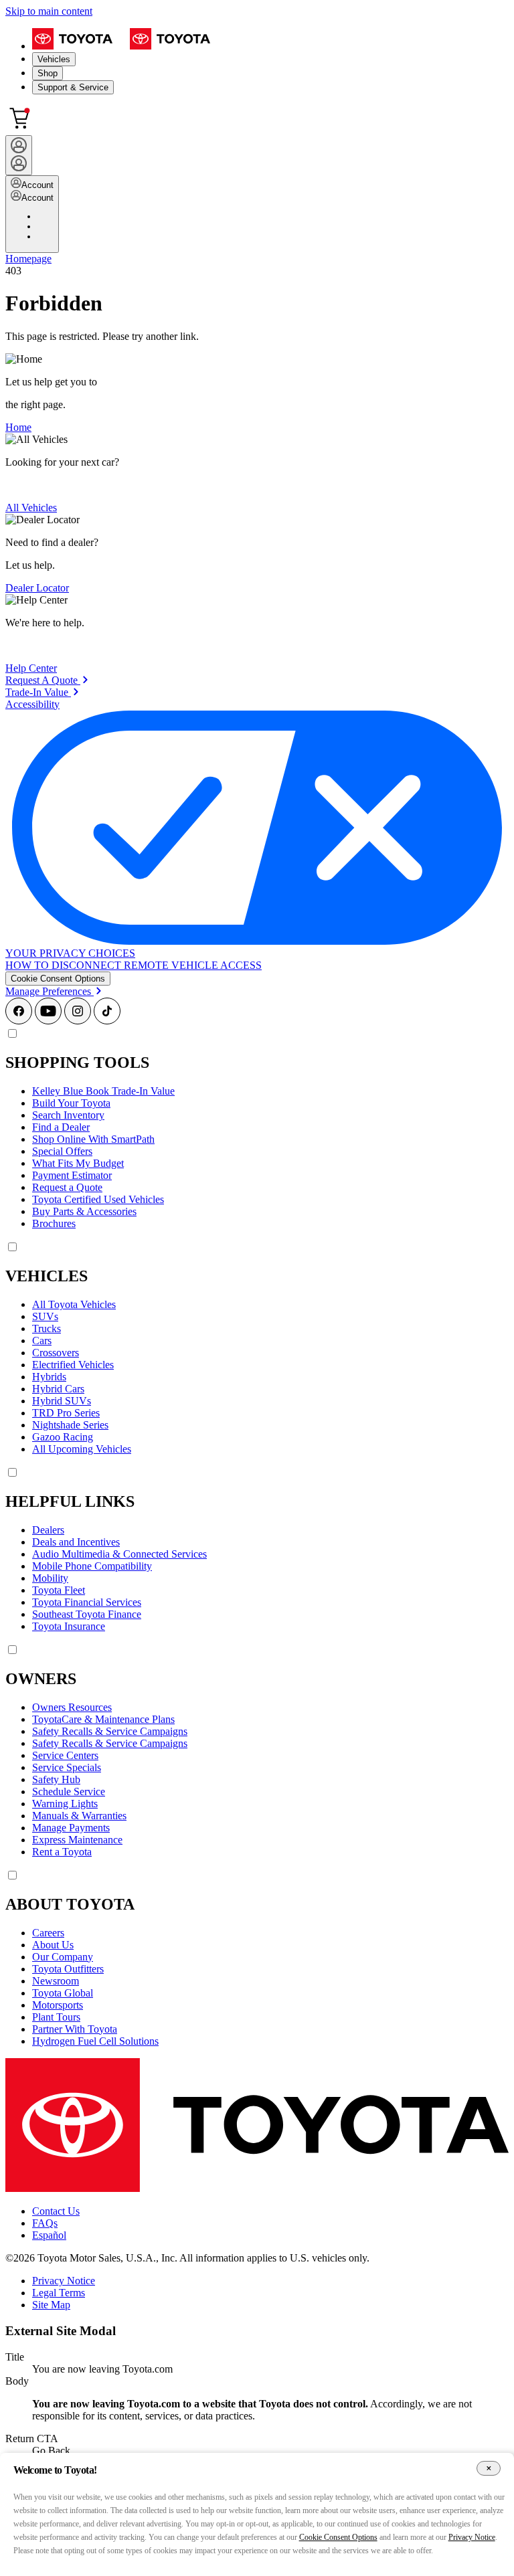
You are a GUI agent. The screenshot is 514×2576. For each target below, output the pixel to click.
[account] (19, 155)
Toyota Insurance (69, 1626)
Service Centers (65, 1755)
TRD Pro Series (66, 1413)
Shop (48, 73)
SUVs (45, 1316)
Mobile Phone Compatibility (92, 1566)
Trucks (47, 1328)
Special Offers (62, 1151)
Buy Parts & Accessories (84, 1211)
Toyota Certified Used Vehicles (98, 1199)
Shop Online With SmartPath (93, 1139)
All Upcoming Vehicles (82, 1449)
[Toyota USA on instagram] (78, 1021)
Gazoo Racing (63, 1437)
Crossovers (56, 1353)
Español (49, 2235)
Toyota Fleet (59, 1590)
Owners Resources (72, 1707)
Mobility (50, 1578)
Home (18, 427)
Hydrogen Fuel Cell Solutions (95, 2041)
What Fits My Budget (78, 1163)
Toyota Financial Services (87, 1602)
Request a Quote (67, 1187)
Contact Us (56, 2211)
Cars (42, 1341)
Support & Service (73, 87)
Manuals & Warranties (79, 1816)
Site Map (51, 2305)
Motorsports (58, 2005)
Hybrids (49, 1377)
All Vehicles (31, 508)
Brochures (54, 1223)
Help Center (31, 668)
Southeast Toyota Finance (87, 1614)
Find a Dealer (61, 1127)
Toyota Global (63, 1993)
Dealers (48, 1530)
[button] (58, 979)
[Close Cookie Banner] (489, 2469)
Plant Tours (56, 2017)
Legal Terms (59, 2293)
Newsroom (56, 1981)
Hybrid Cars (58, 1389)
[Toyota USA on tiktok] (107, 1021)
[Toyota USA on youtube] (48, 1021)
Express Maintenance (77, 1840)
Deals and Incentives (76, 1542)
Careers (48, 1933)
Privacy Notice (64, 2281)
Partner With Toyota (75, 2029)
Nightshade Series (70, 1425)
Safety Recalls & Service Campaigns (110, 1731)
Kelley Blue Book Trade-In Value (103, 1091)
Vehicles (54, 59)
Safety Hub (56, 1779)
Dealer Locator (37, 588)
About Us (53, 1945)
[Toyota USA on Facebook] (19, 1021)
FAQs (45, 2223)
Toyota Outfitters (68, 1969)
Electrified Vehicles (73, 1365)
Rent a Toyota (62, 1852)
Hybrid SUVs (62, 1401)
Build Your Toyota (71, 1103)
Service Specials (67, 1767)
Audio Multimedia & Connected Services (119, 1554)
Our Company (63, 1957)
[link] (47, 680)
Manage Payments (71, 1828)
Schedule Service (69, 1791)
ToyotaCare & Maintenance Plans (103, 1719)
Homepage (28, 259)
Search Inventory (68, 1115)
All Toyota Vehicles (74, 1304)
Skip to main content (49, 11)
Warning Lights (65, 1804)
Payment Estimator (72, 1175)
